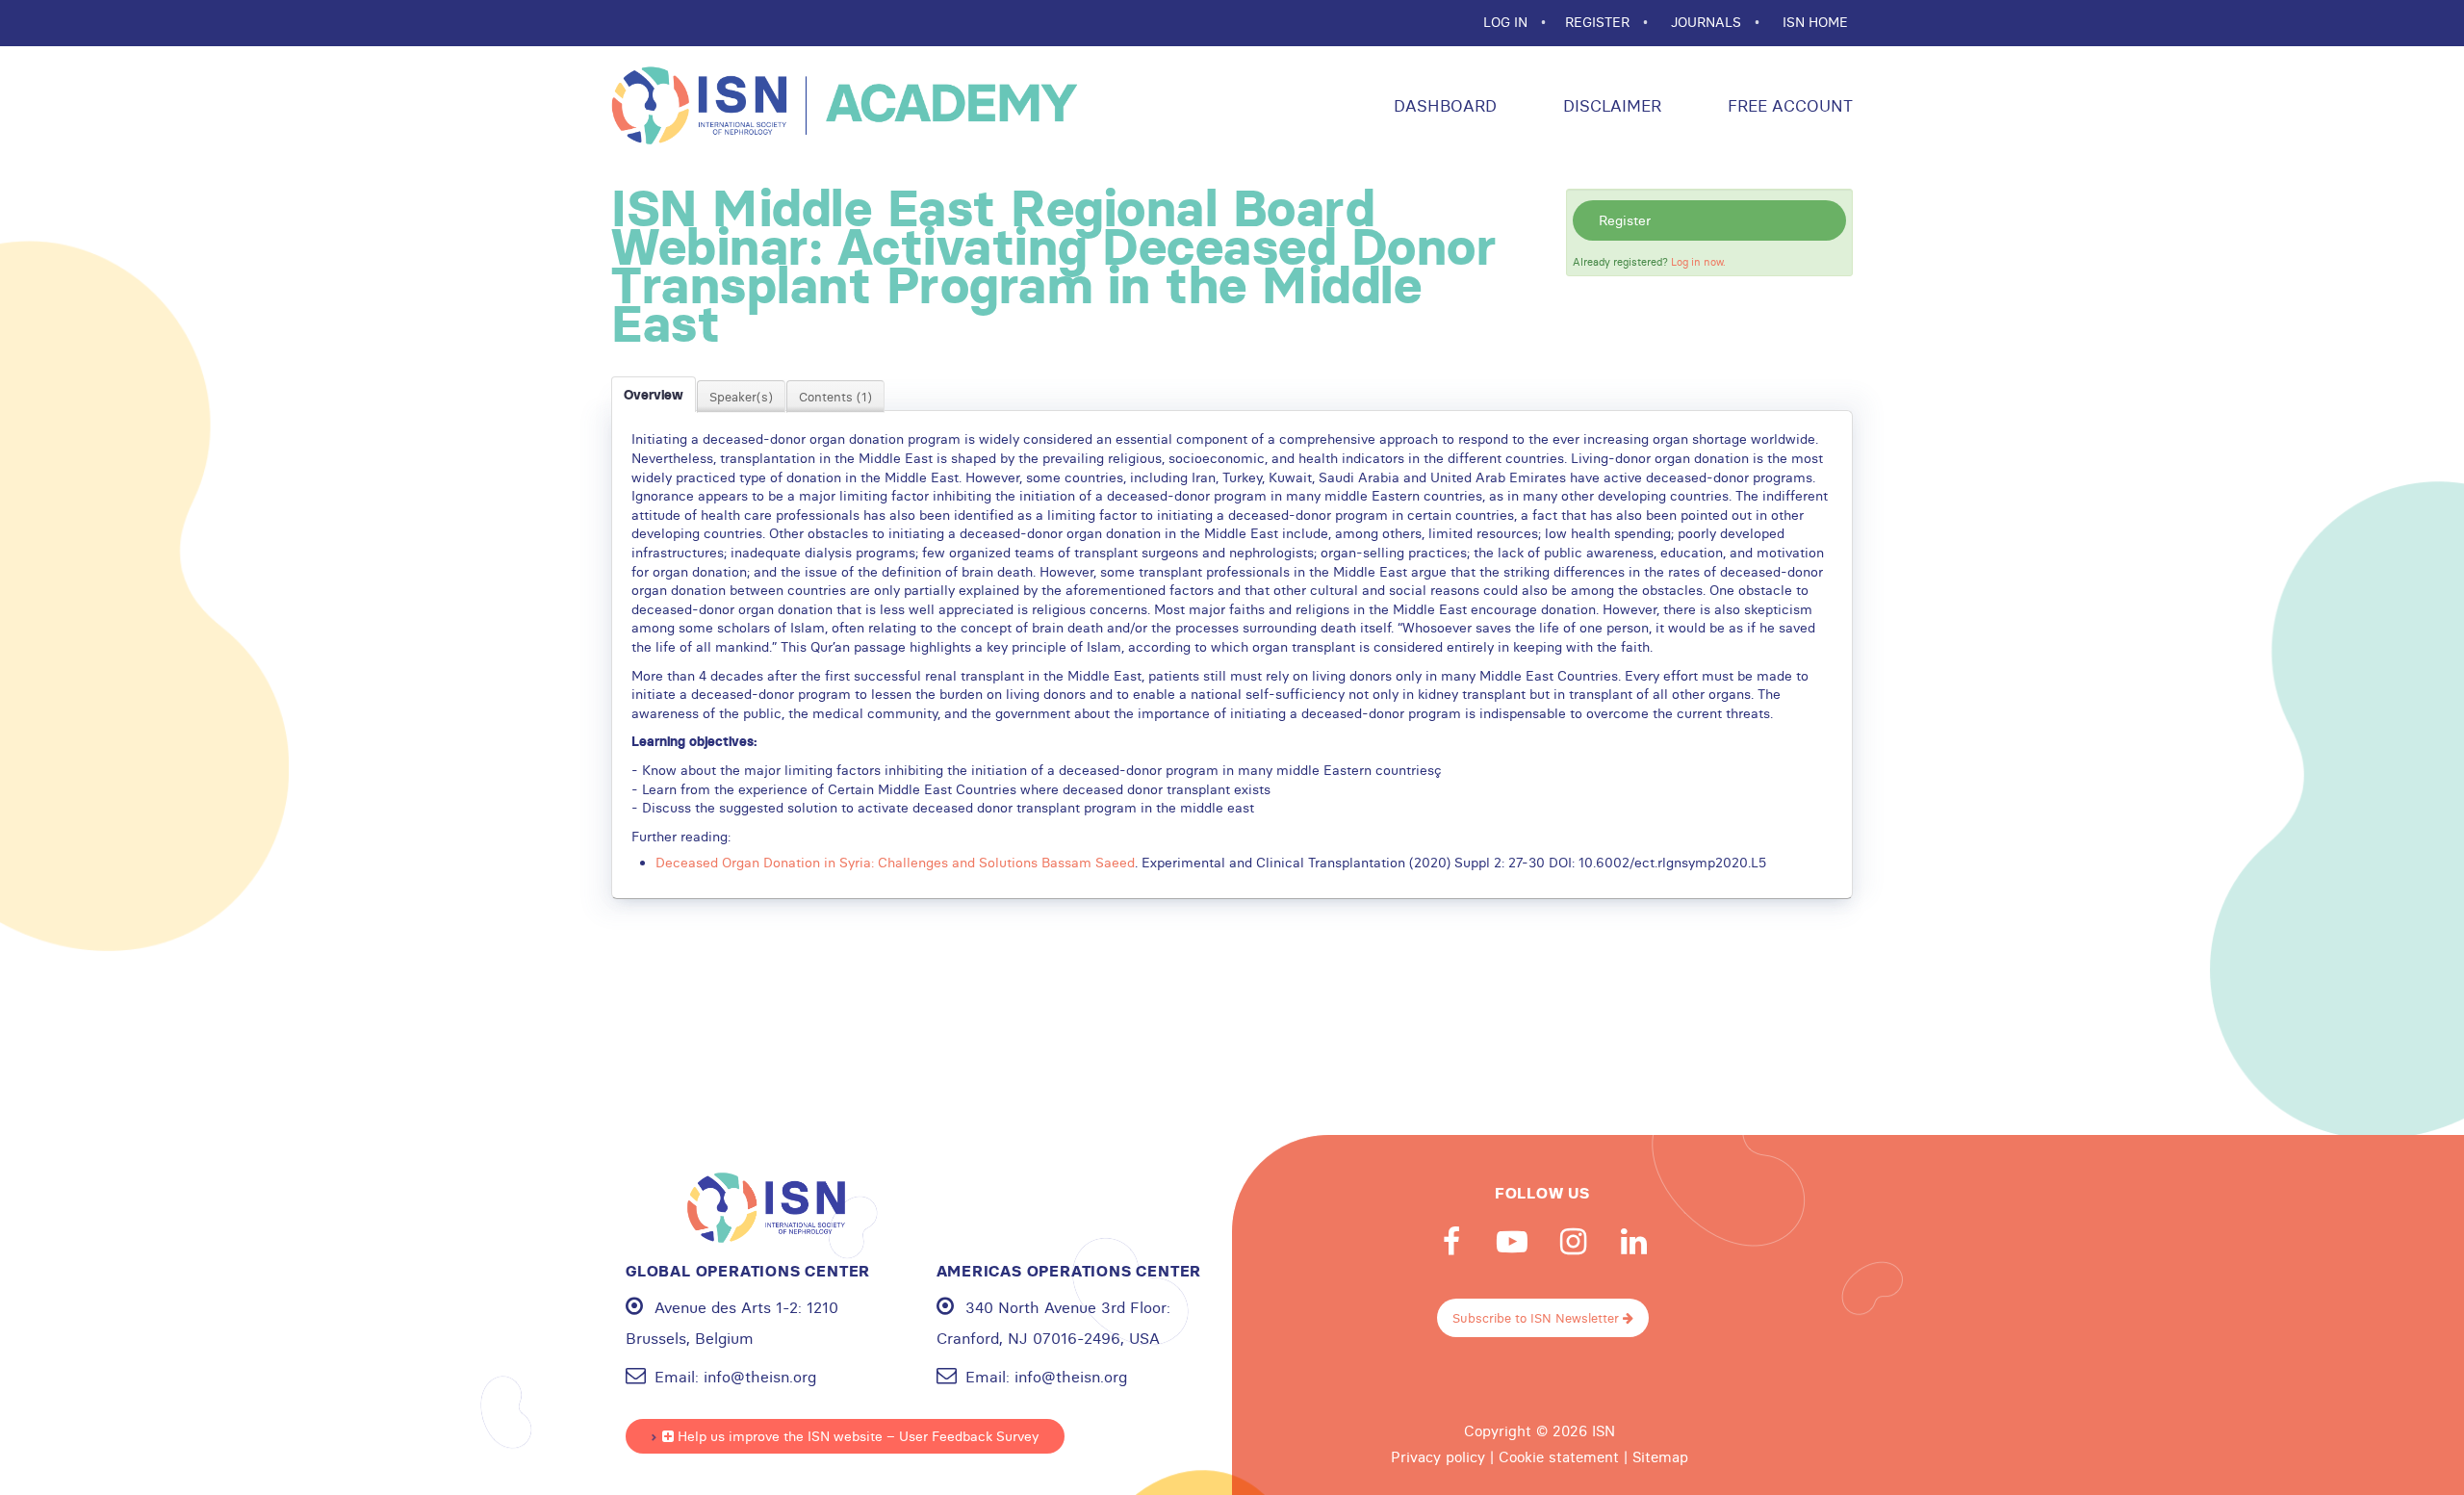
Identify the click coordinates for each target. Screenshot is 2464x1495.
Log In (1507, 22)
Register (1625, 220)
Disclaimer (1610, 105)
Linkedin (1633, 1242)
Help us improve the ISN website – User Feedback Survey (856, 1436)
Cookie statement (1559, 1457)
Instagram (1573, 1242)
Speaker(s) (741, 397)
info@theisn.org (760, 1377)
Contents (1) (835, 397)
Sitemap (1660, 1457)
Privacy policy (1438, 1457)
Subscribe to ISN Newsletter (1538, 1318)
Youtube (1512, 1242)
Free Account (1788, 105)
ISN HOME (1815, 22)
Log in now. (1698, 262)
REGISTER (1599, 22)
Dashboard (1443, 105)
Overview (654, 395)
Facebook (1451, 1242)
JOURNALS (1708, 22)
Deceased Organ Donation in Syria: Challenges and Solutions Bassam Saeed (895, 863)
